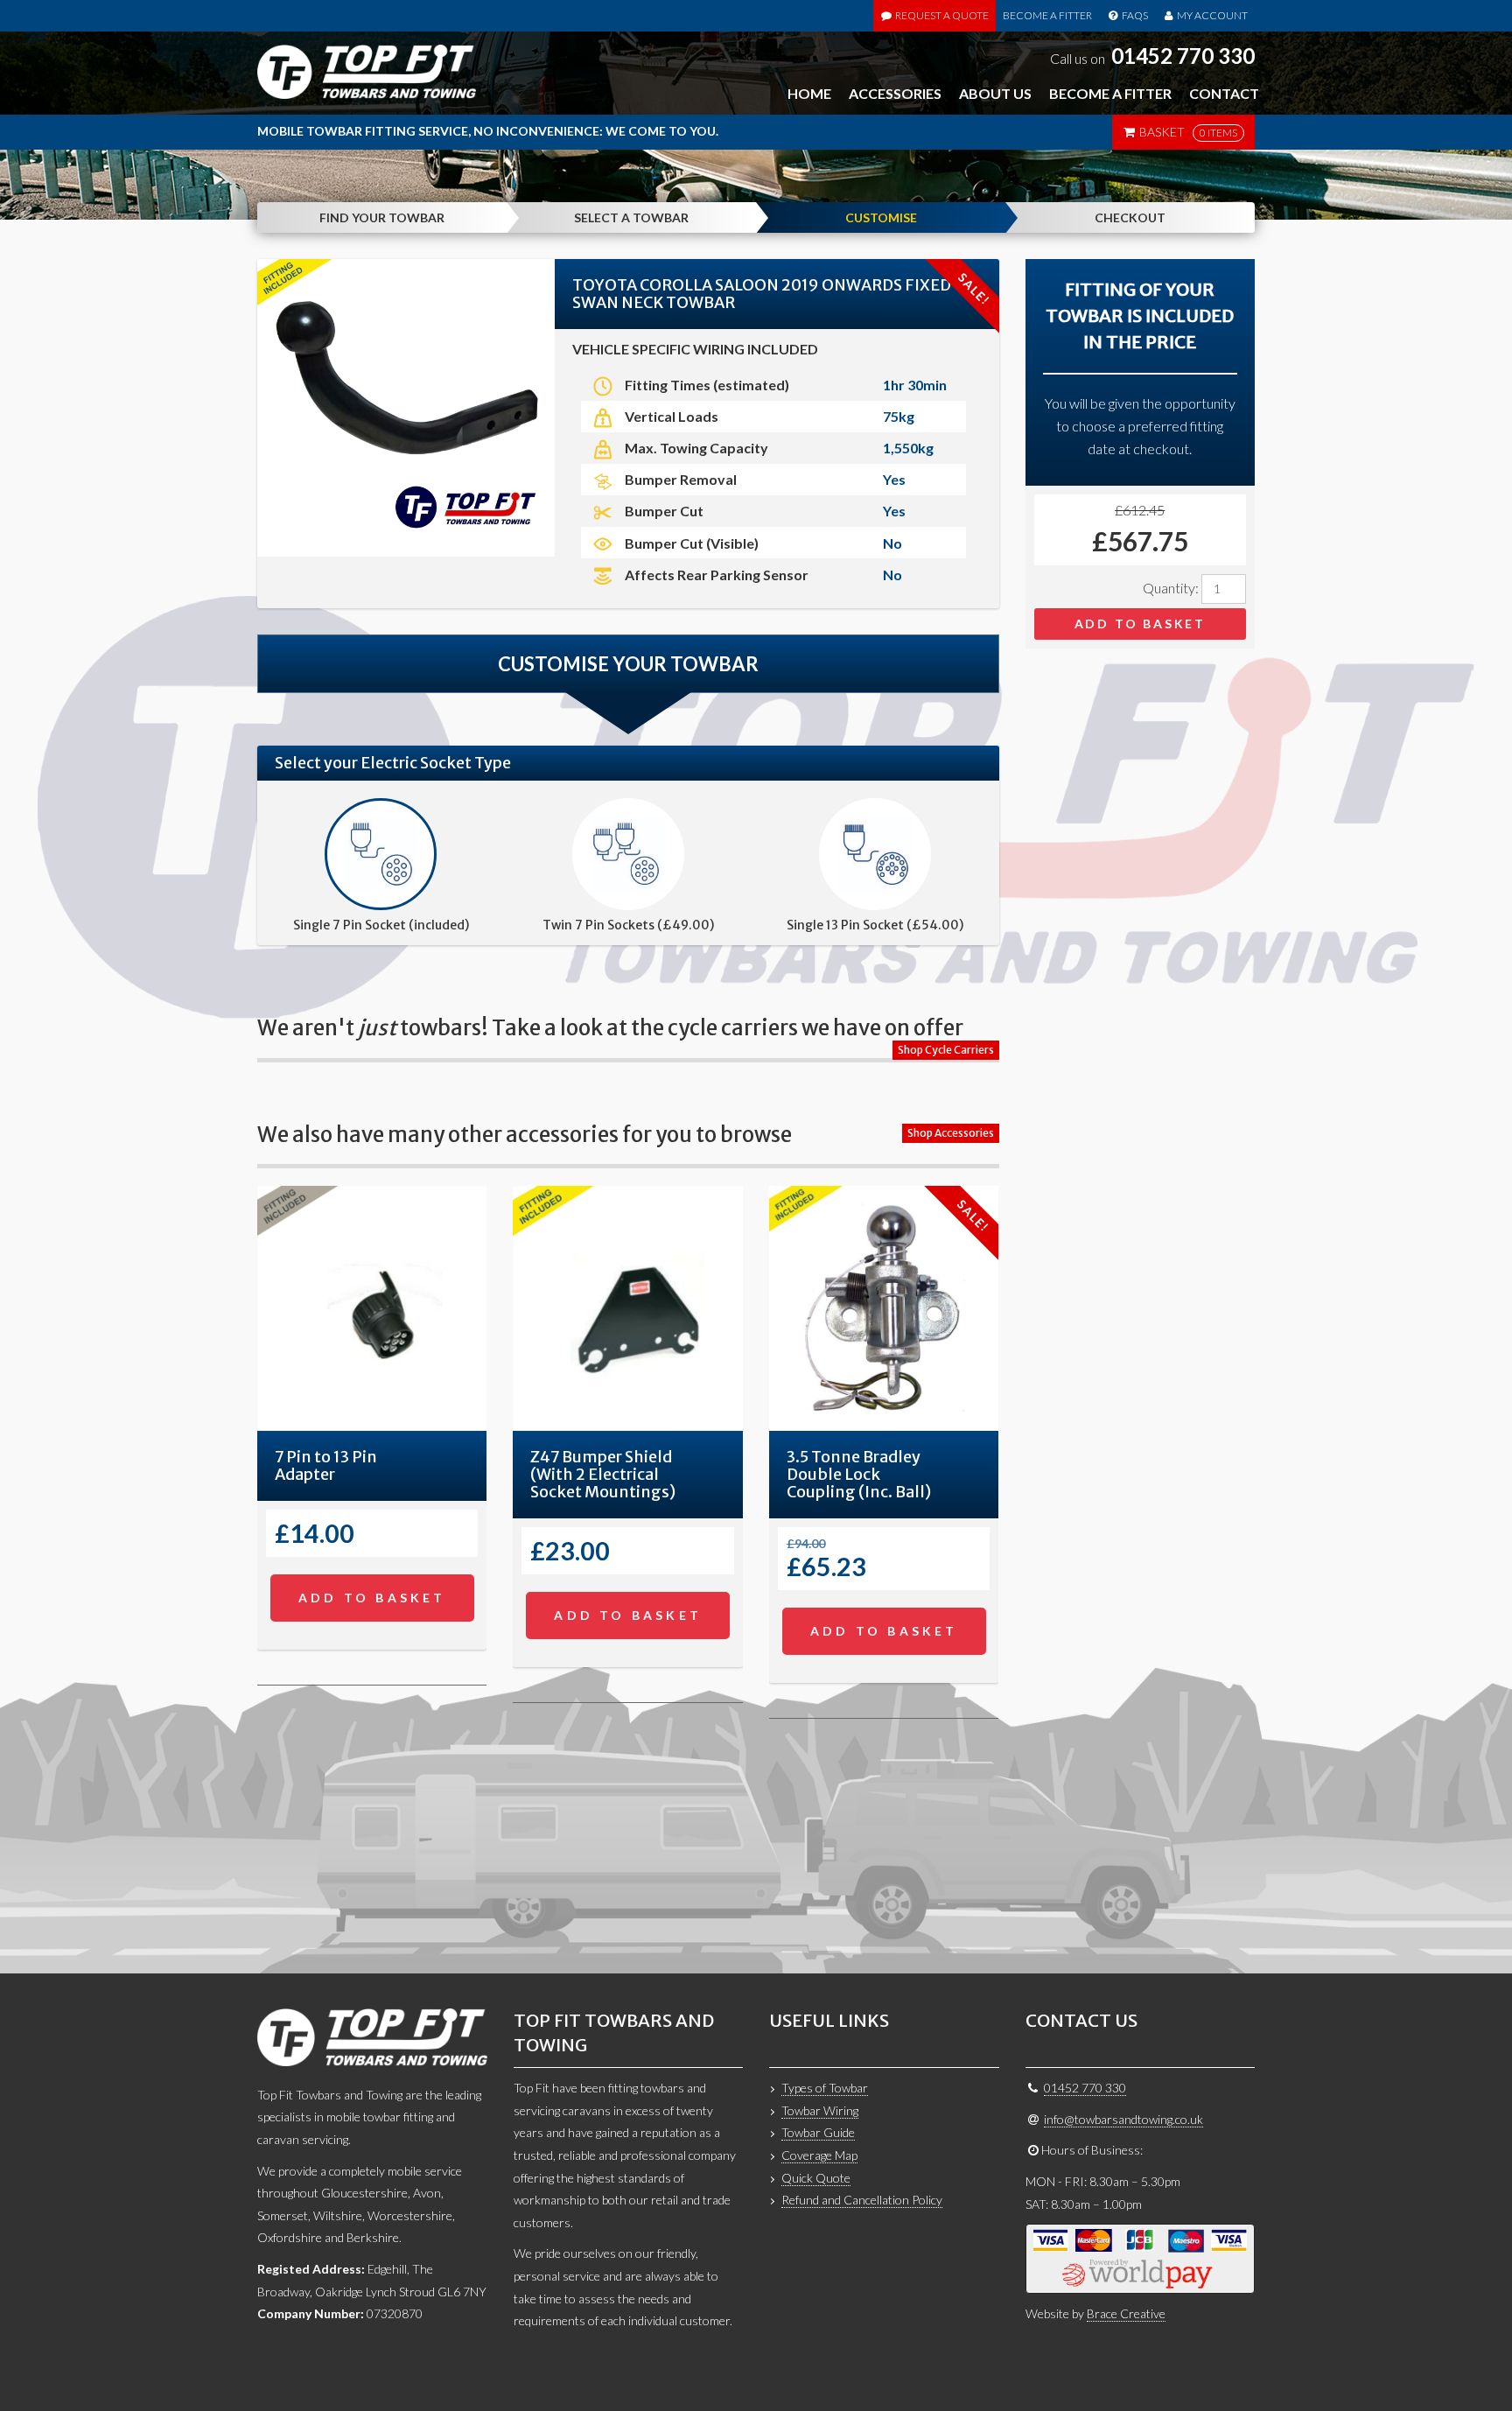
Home (809, 93)
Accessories (895, 93)
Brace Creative (1126, 2313)
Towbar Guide (818, 2132)
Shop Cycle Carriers (946, 1050)
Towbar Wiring (820, 2110)
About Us (995, 93)
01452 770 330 (1183, 56)
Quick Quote (816, 2178)
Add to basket (1140, 624)
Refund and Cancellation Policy (862, 2200)
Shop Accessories (951, 1133)
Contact (1224, 93)
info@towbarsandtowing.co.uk (1123, 2119)
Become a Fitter (1047, 15)
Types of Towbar (825, 2088)
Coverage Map (819, 2155)
